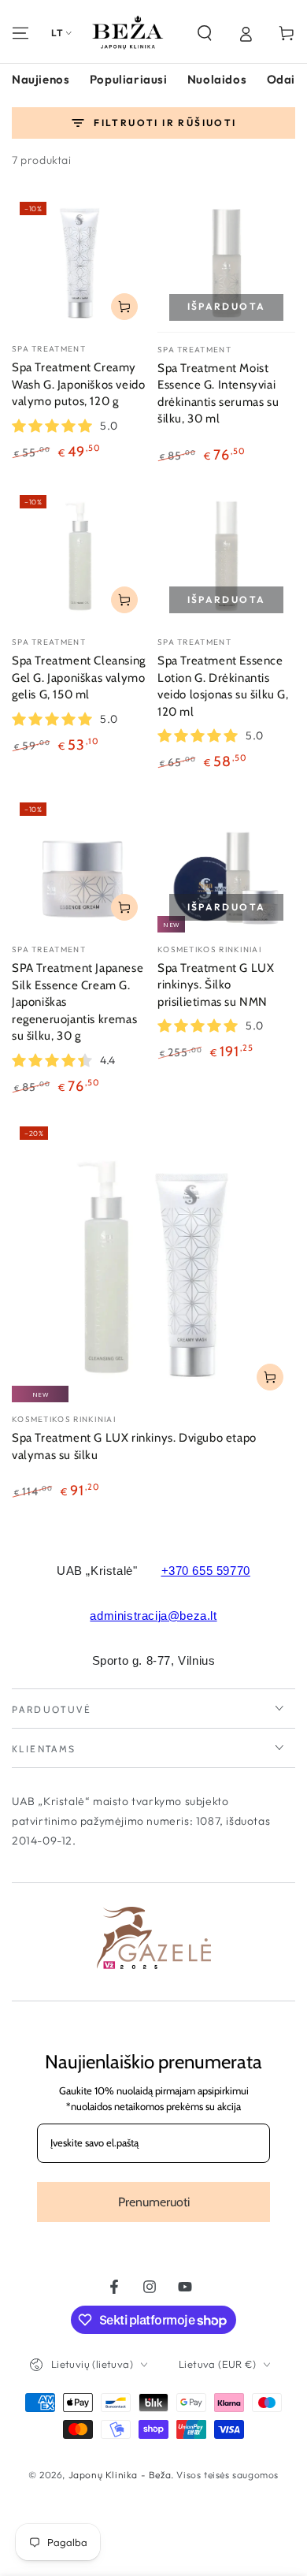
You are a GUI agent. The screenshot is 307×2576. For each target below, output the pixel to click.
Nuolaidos (217, 79)
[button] (205, 33)
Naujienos (41, 79)
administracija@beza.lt (153, 1616)
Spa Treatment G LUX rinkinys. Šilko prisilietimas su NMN (216, 985)
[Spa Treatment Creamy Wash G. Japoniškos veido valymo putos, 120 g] (81, 263)
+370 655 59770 (206, 1571)
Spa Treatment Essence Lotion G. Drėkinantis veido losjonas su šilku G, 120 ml (223, 686)
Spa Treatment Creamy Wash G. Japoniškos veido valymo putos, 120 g (78, 384)
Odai (281, 79)
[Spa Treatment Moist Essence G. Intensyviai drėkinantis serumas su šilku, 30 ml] (226, 263)
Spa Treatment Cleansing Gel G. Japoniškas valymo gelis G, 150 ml (79, 678)
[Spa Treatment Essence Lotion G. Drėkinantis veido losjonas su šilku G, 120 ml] (226, 556)
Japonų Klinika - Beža (120, 2475)
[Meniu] (20, 33)
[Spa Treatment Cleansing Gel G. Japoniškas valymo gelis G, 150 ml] (81, 556)
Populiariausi (129, 79)
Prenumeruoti (154, 2202)
